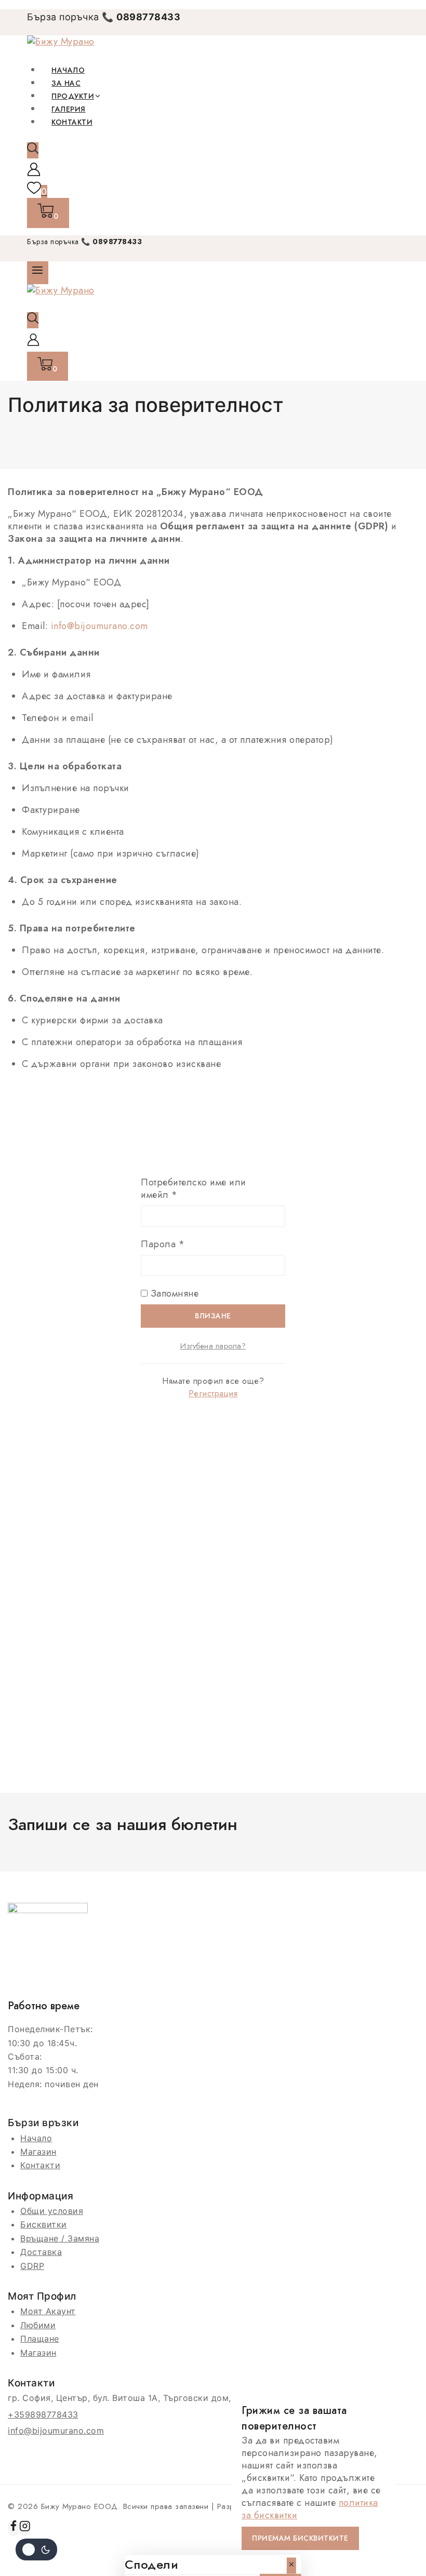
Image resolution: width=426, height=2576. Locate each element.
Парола (195, 1244)
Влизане (213, 1316)
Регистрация (213, 1393)
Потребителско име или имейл (194, 1189)
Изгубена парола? (213, 1346)
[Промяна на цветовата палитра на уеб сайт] (36, 2550)
